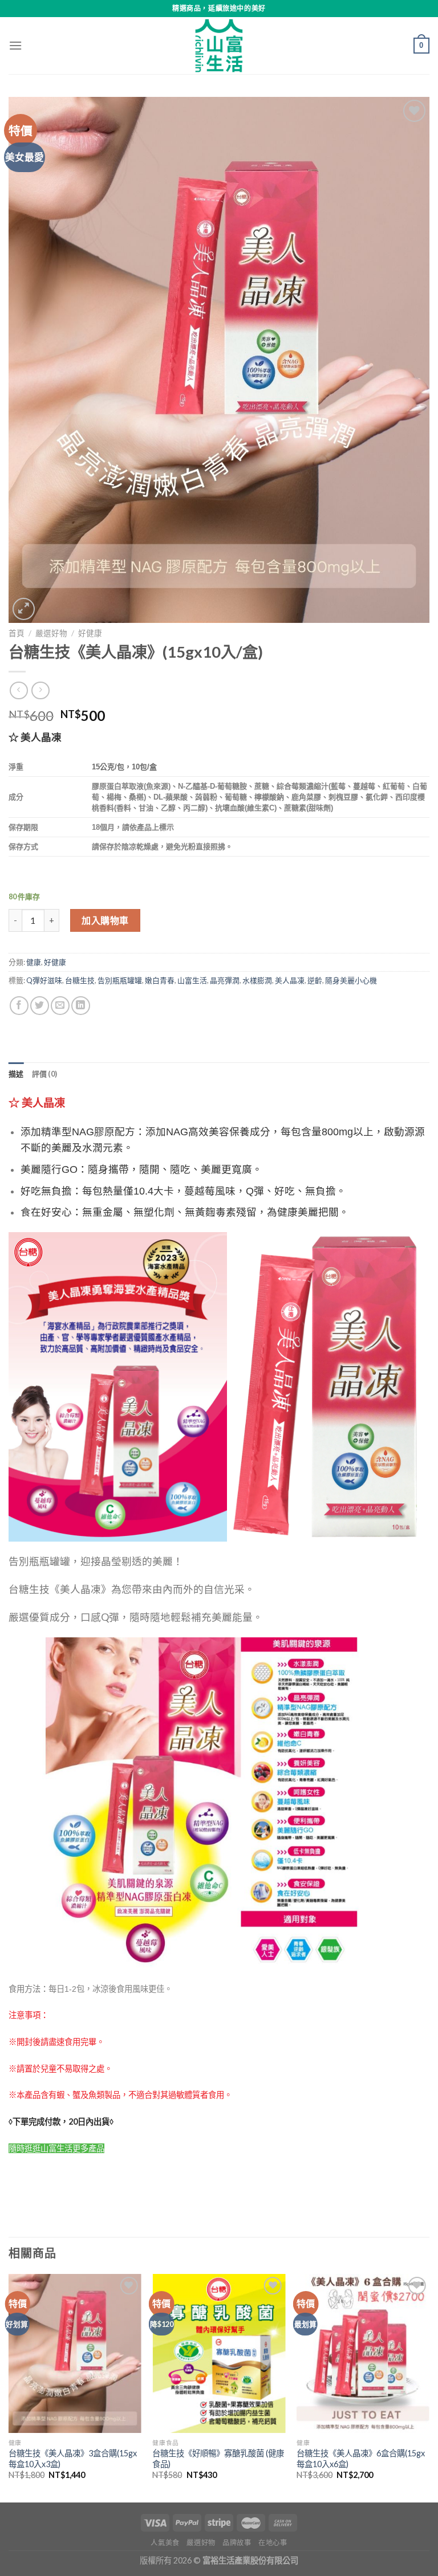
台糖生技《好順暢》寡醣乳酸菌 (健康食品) (218, 2459)
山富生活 (192, 980)
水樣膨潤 (257, 980)
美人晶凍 (290, 980)
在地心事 (273, 2543)
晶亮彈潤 (225, 980)
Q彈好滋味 (44, 980)
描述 (16, 1074)
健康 (34, 962)
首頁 (17, 633)
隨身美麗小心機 (351, 980)
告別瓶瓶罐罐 (120, 980)
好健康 (90, 633)
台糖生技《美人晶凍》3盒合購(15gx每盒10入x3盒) (73, 2459)
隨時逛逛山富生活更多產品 (56, 2148)
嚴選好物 (51, 633)
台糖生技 (80, 980)
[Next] (429, 2387)
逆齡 (315, 980)
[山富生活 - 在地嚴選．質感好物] (219, 46)
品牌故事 (237, 2543)
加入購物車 (105, 920)
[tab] (16, 1074)
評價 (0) (45, 1074)
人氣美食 (165, 2543)
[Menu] (15, 45)
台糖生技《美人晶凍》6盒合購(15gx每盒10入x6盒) (361, 2459)
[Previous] (9, 2387)
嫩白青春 (160, 980)
